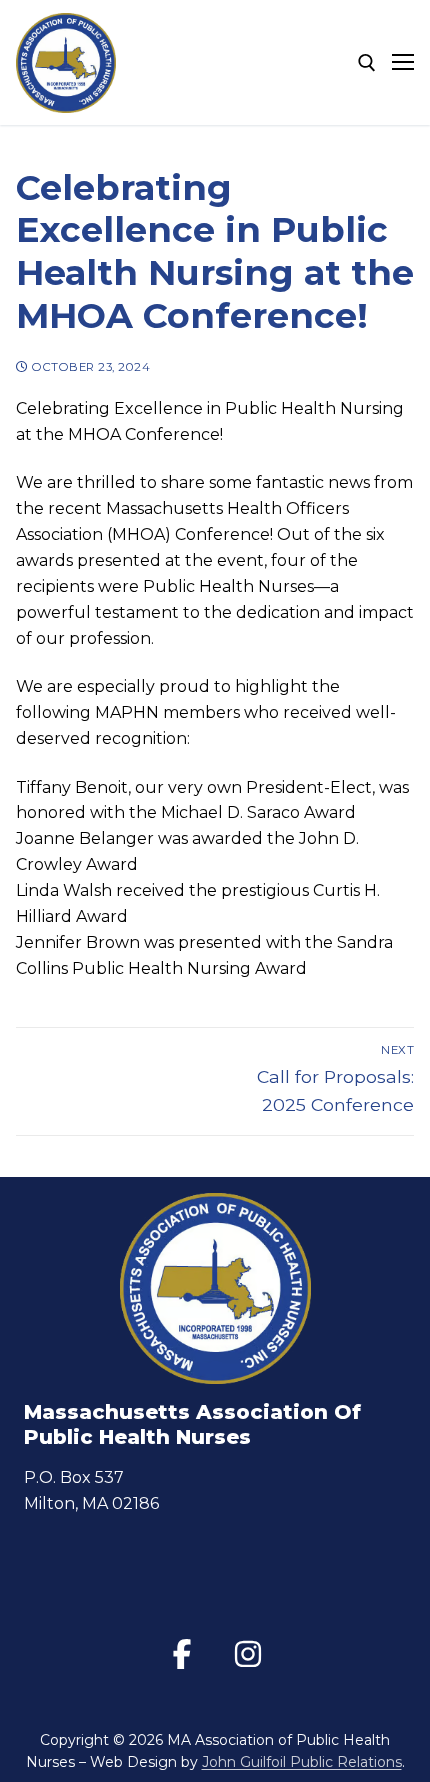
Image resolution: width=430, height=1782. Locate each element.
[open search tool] (367, 63)
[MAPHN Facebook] (182, 1654)
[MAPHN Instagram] (248, 1654)
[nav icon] (403, 63)
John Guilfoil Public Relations (302, 1762)
